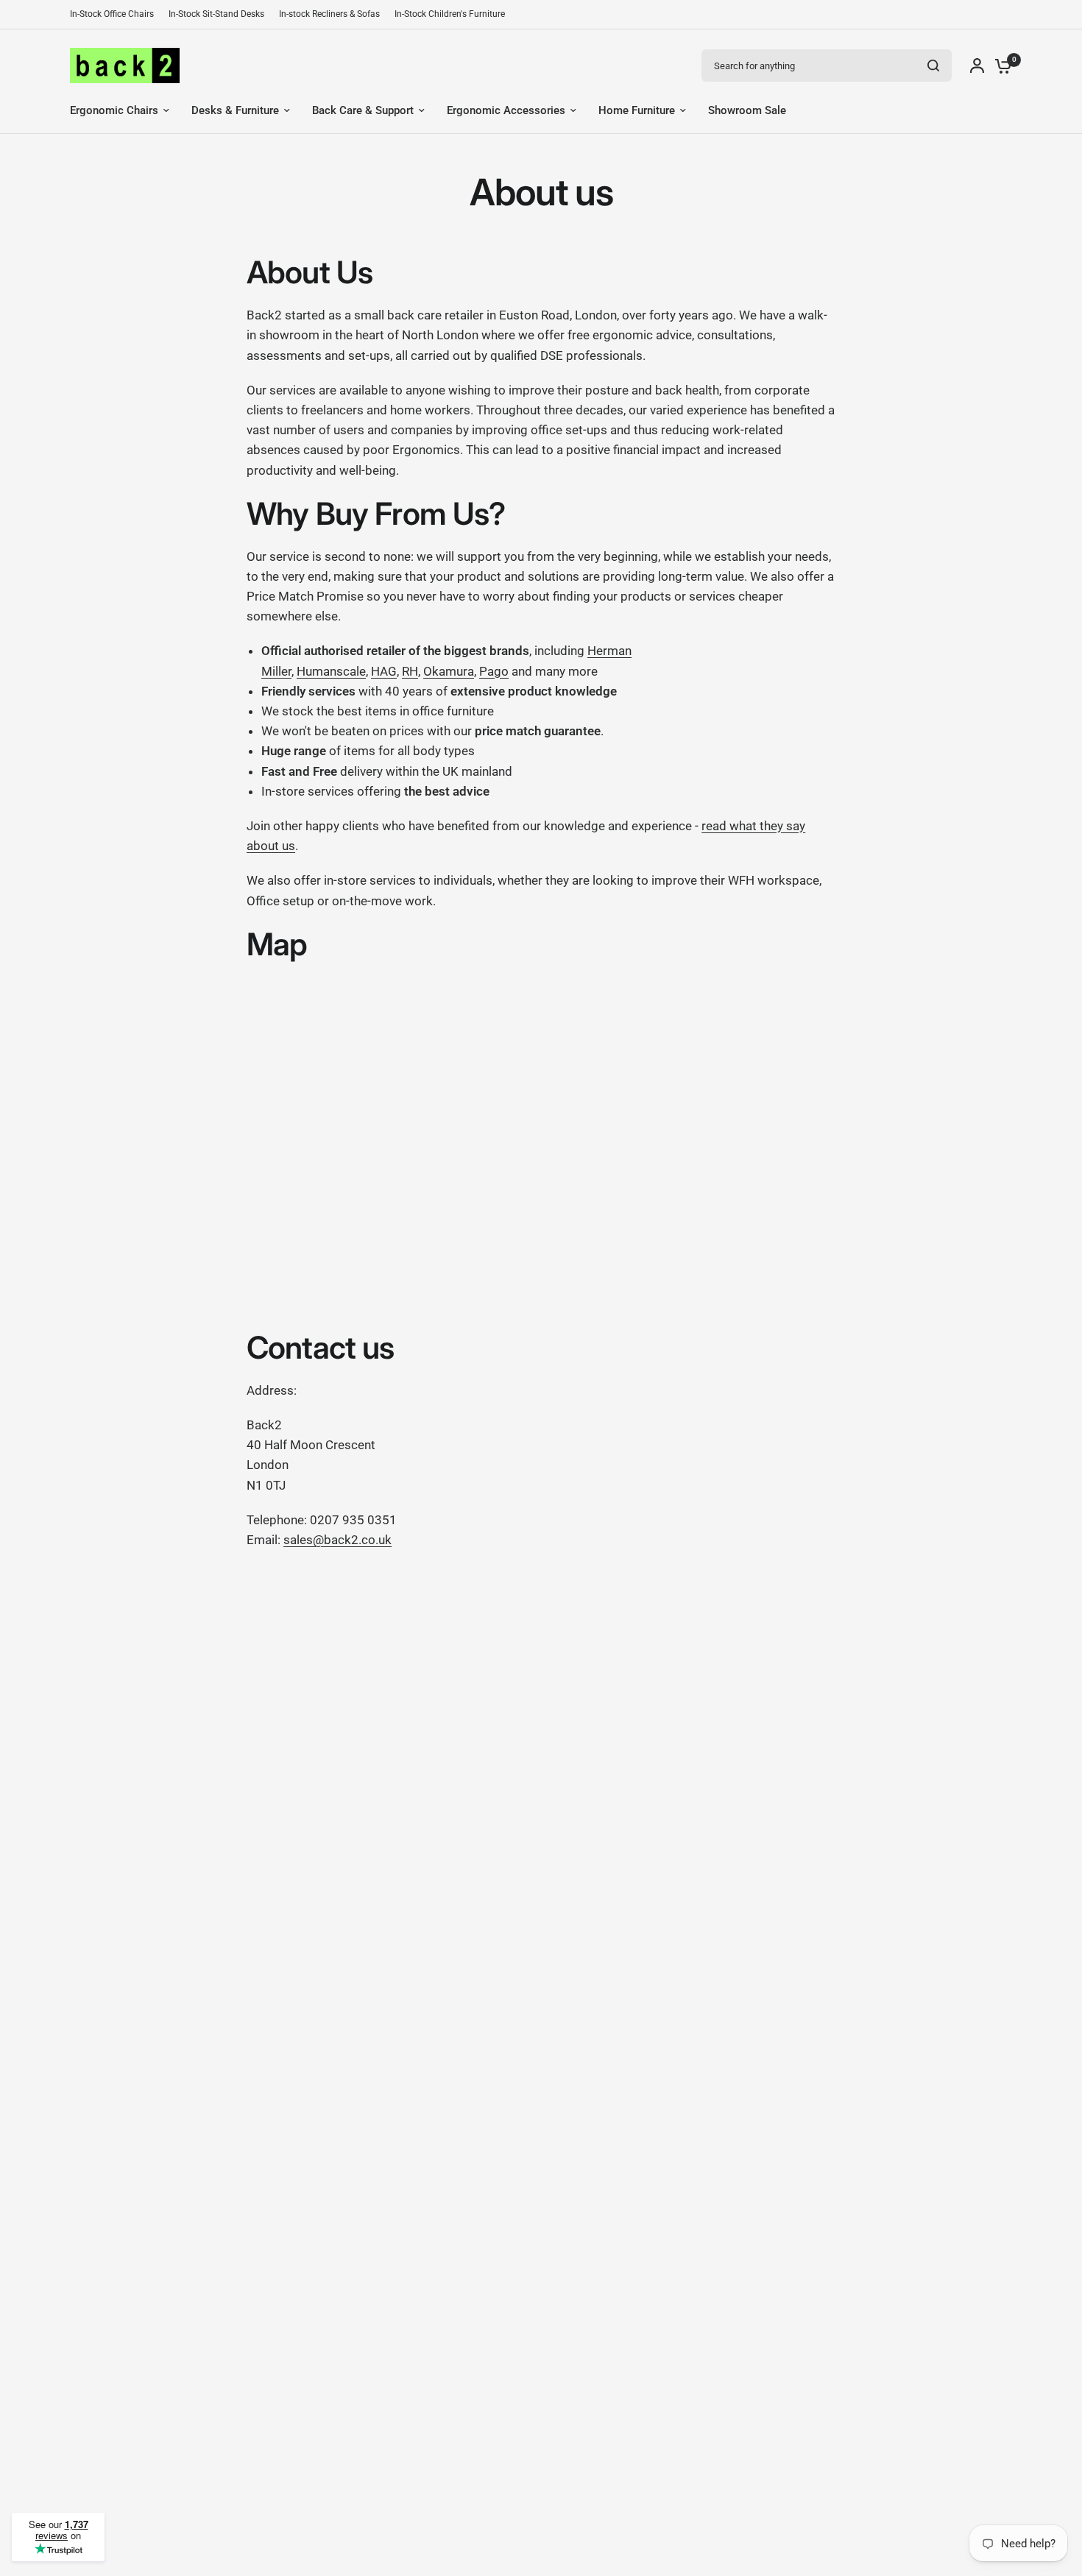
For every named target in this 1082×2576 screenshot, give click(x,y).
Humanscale (331, 671)
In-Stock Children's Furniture (450, 14)
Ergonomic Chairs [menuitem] (114, 110)
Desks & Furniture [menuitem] (235, 110)
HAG (384, 671)
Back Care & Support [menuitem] (363, 110)
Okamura (449, 671)
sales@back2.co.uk (337, 1540)
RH (410, 671)
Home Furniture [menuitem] (637, 110)
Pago (494, 671)
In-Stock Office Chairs (112, 14)
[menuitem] (116, 14)
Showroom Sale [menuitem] (747, 110)
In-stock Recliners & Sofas (329, 14)
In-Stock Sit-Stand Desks (216, 14)
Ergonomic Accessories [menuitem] (506, 110)
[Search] (933, 66)
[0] (1000, 66)
